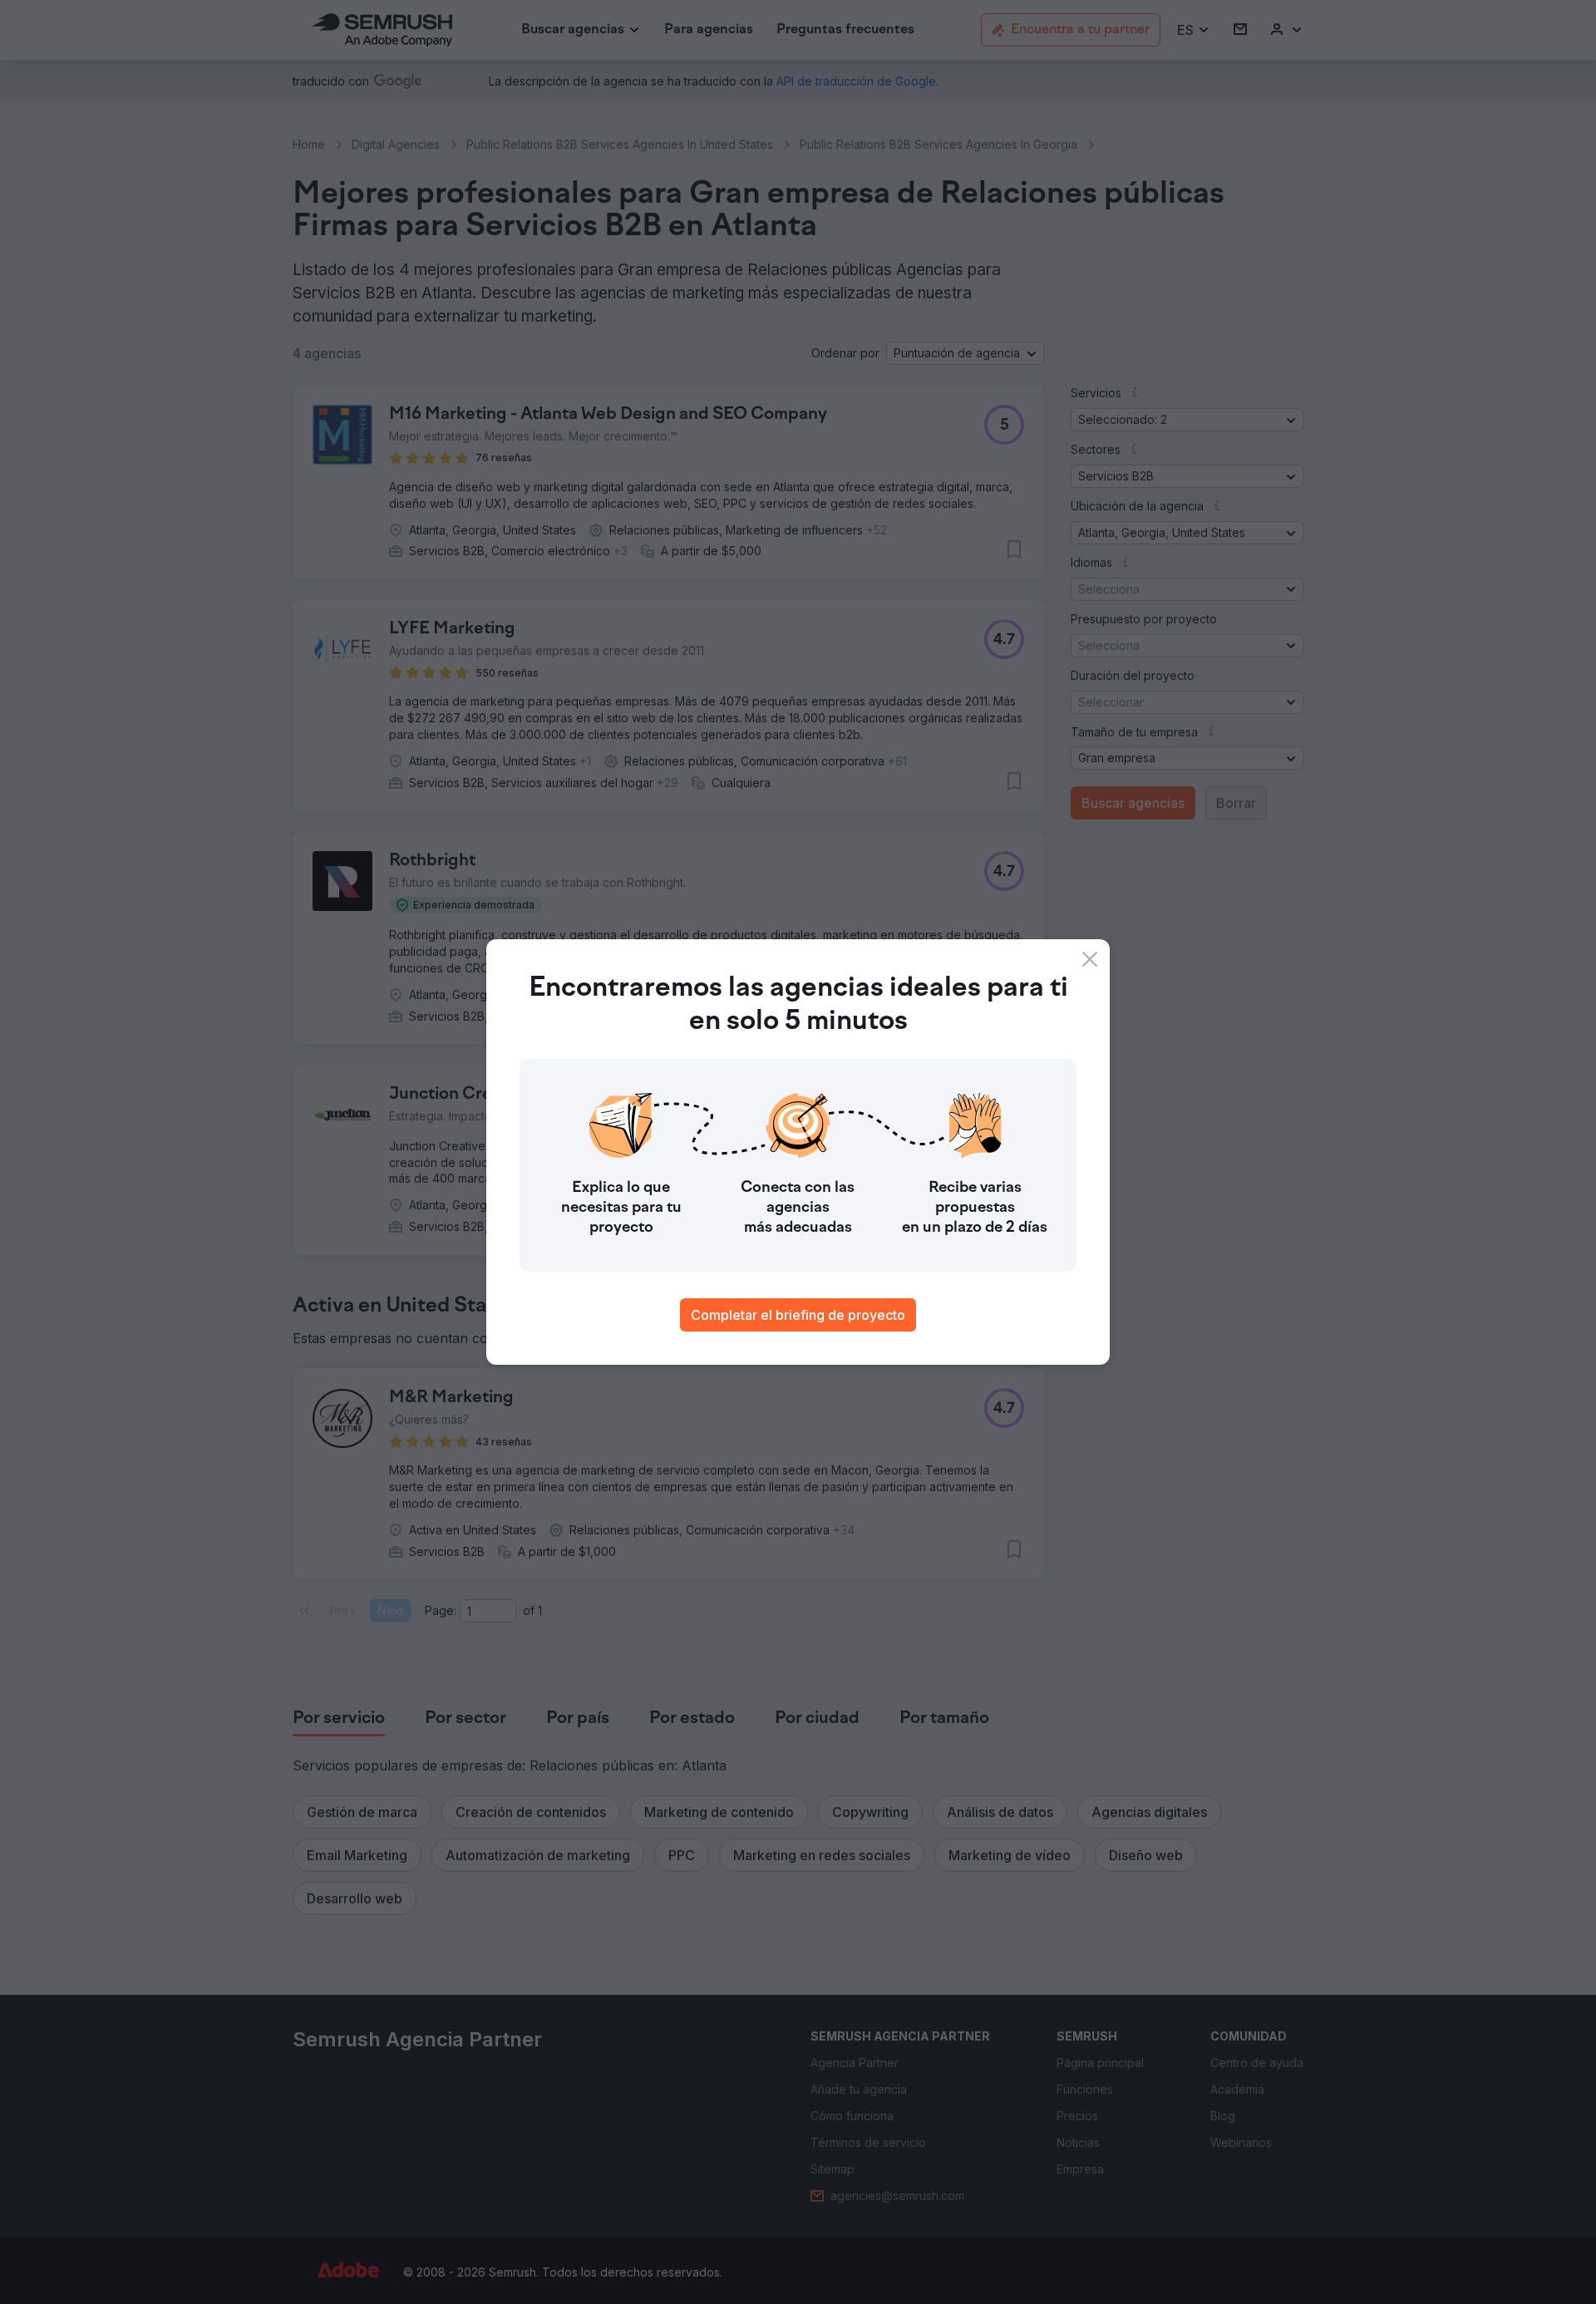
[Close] (1090, 959)
